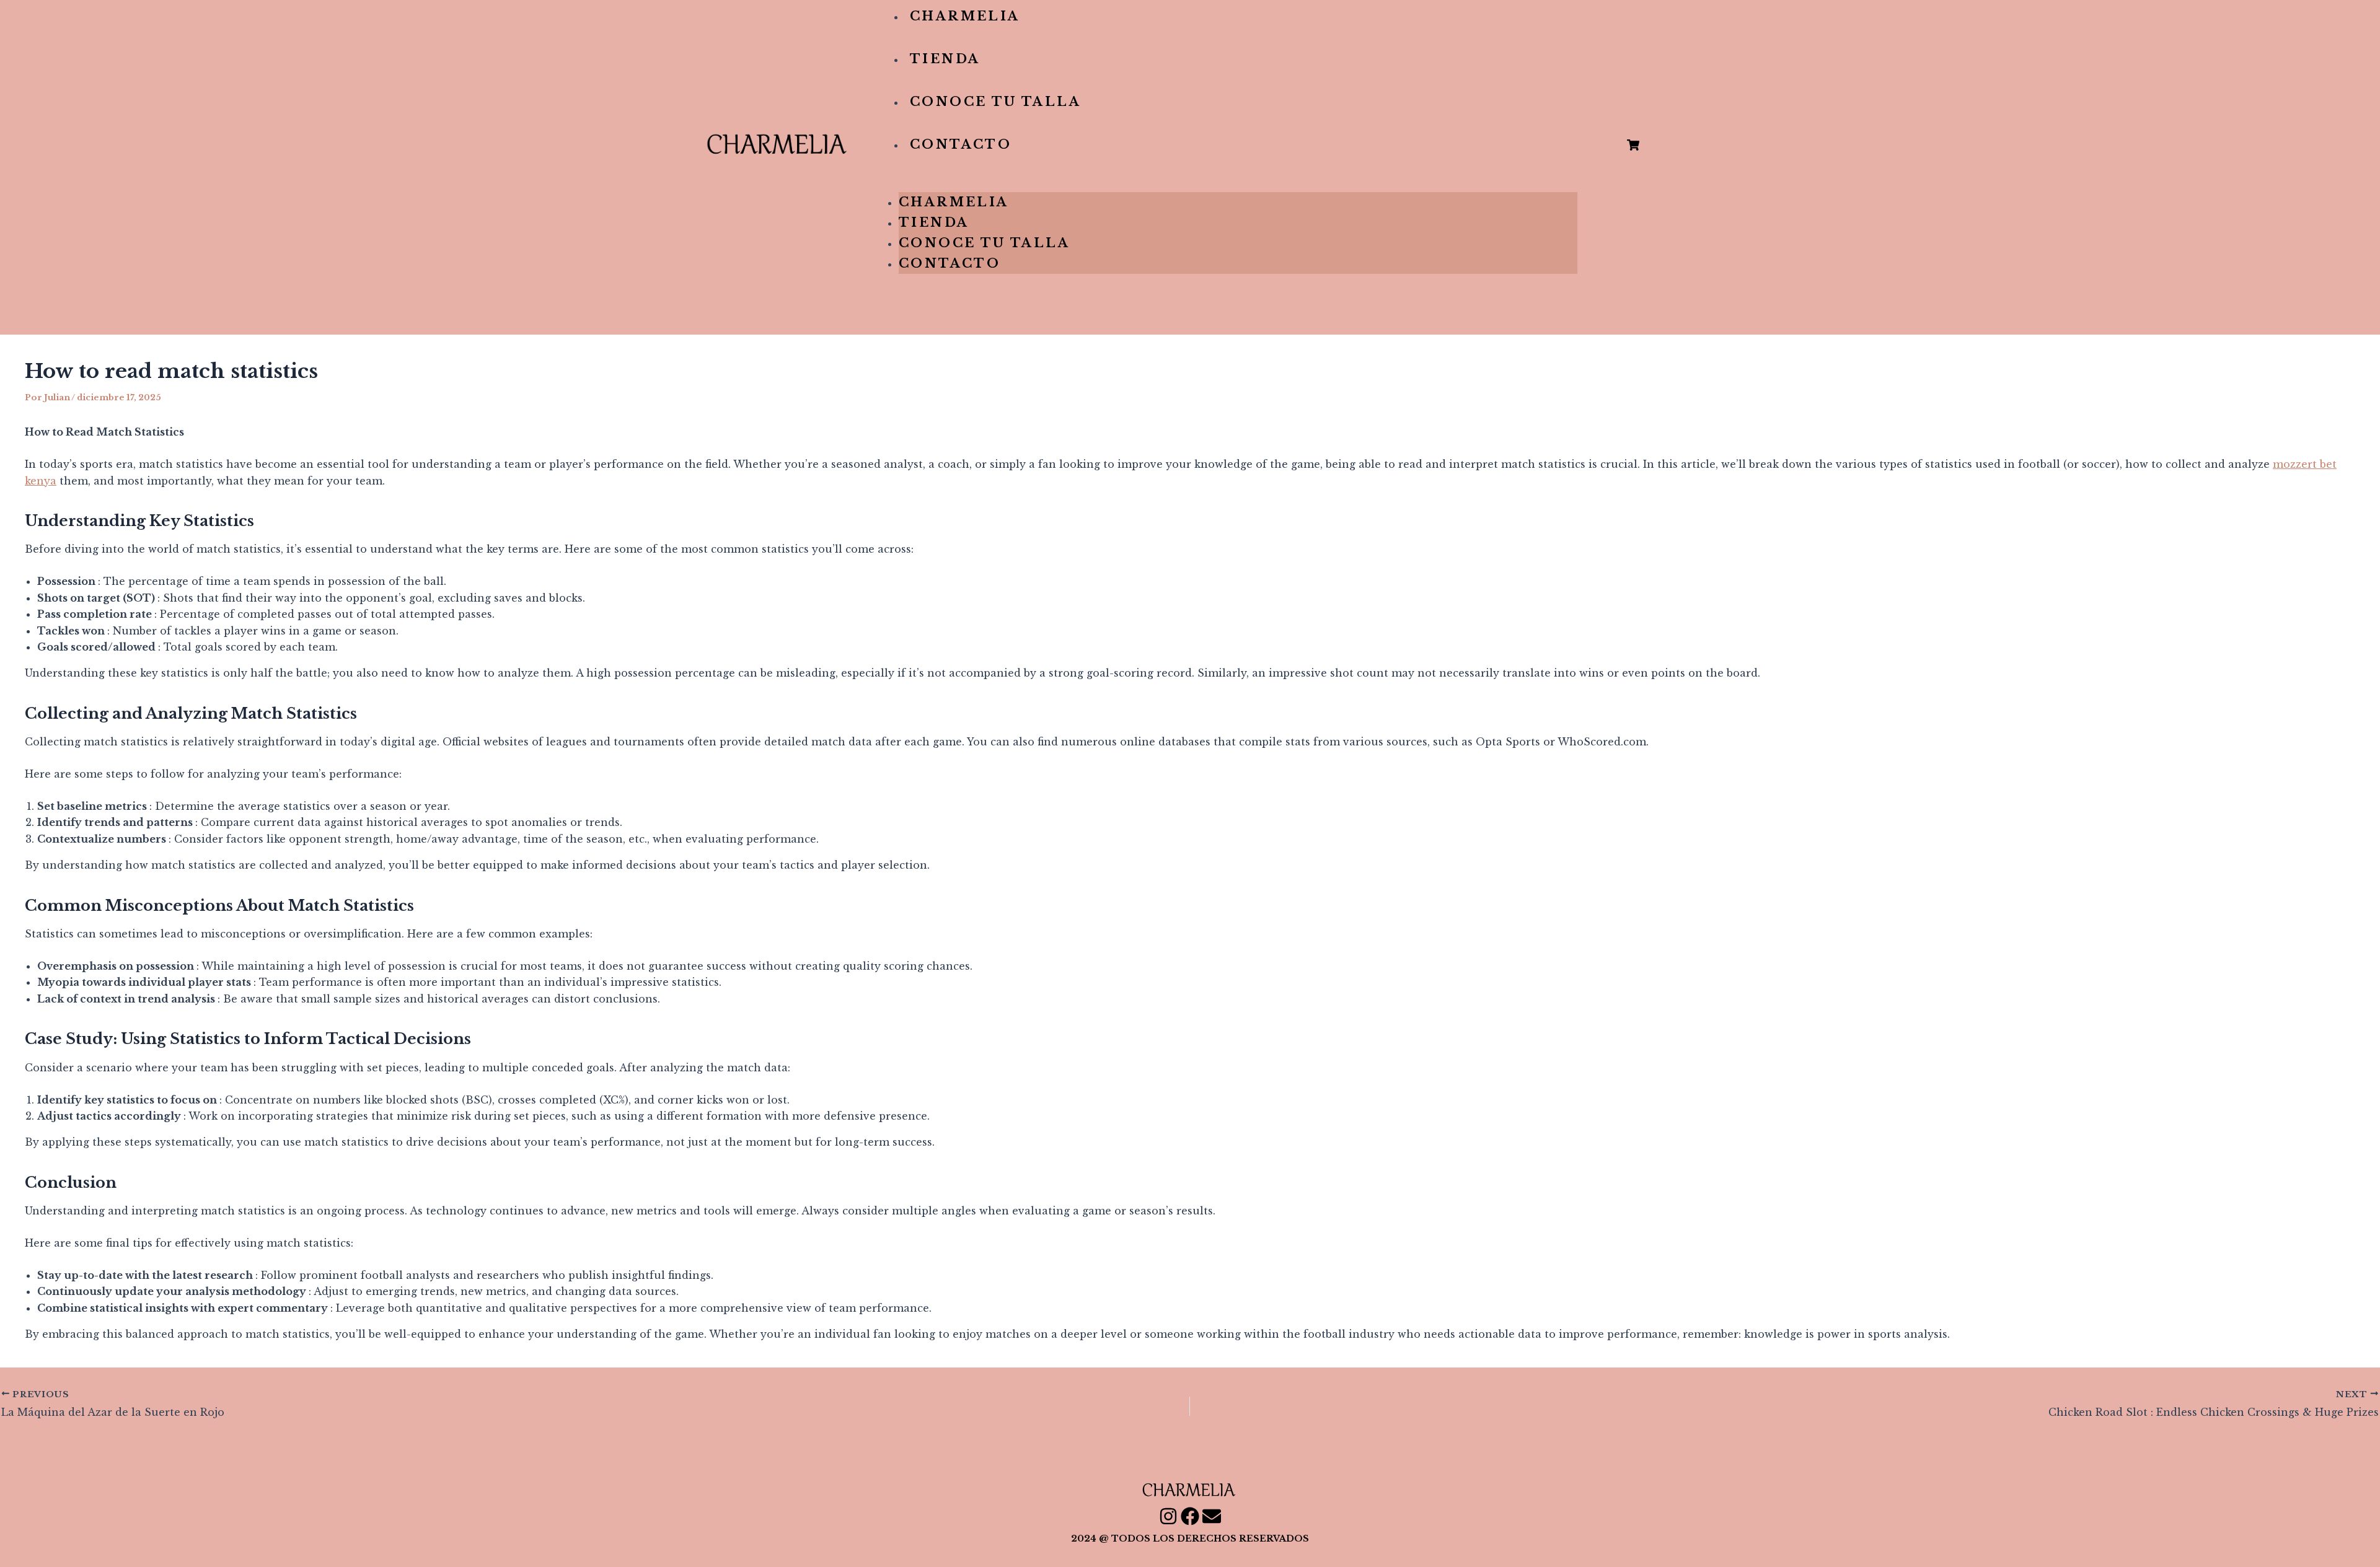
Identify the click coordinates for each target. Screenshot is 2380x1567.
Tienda (945, 59)
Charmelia (965, 16)
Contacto (961, 144)
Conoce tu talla (995, 102)
